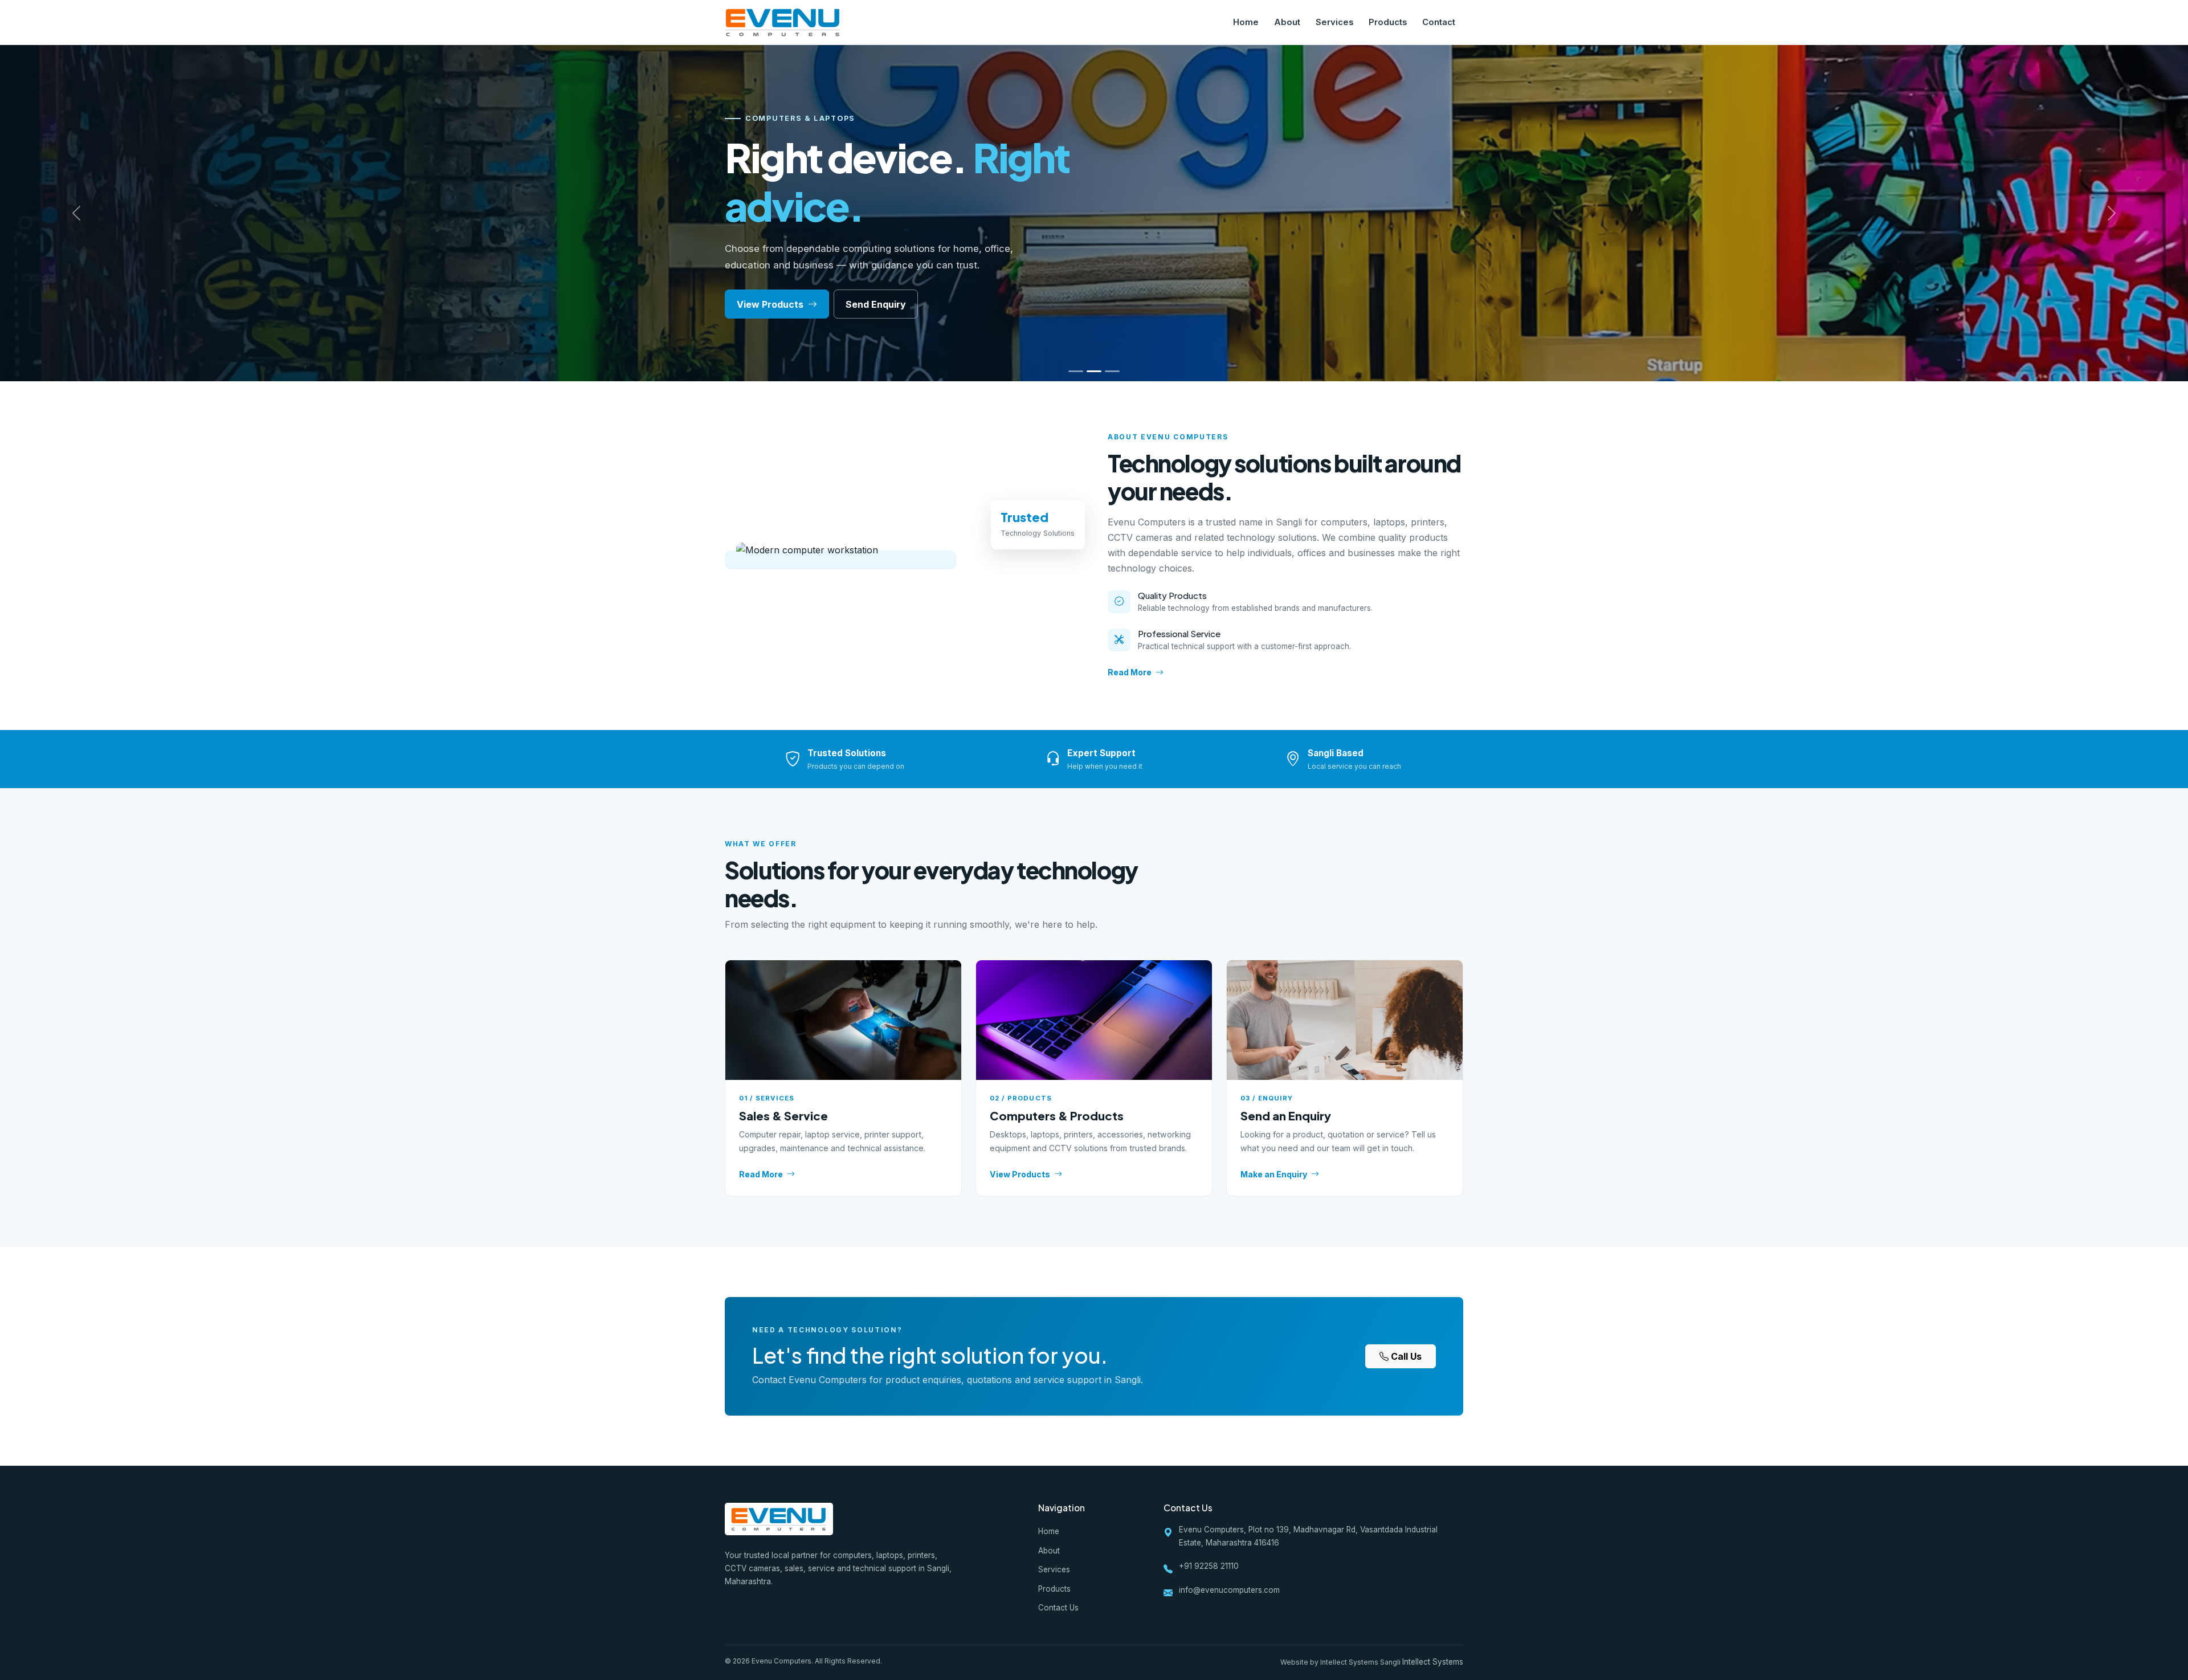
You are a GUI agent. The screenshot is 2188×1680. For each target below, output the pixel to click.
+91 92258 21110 (1209, 1566)
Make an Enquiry (1274, 1174)
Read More (1130, 672)
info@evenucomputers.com (1229, 1590)
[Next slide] (2111, 213)
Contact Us (1058, 1608)
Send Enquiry (876, 304)
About (1287, 22)
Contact (1439, 22)
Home (1246, 22)
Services (1334, 22)
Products (1388, 22)
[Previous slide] (77, 213)
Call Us (1406, 1356)
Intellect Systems (1433, 1662)
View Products (771, 304)
